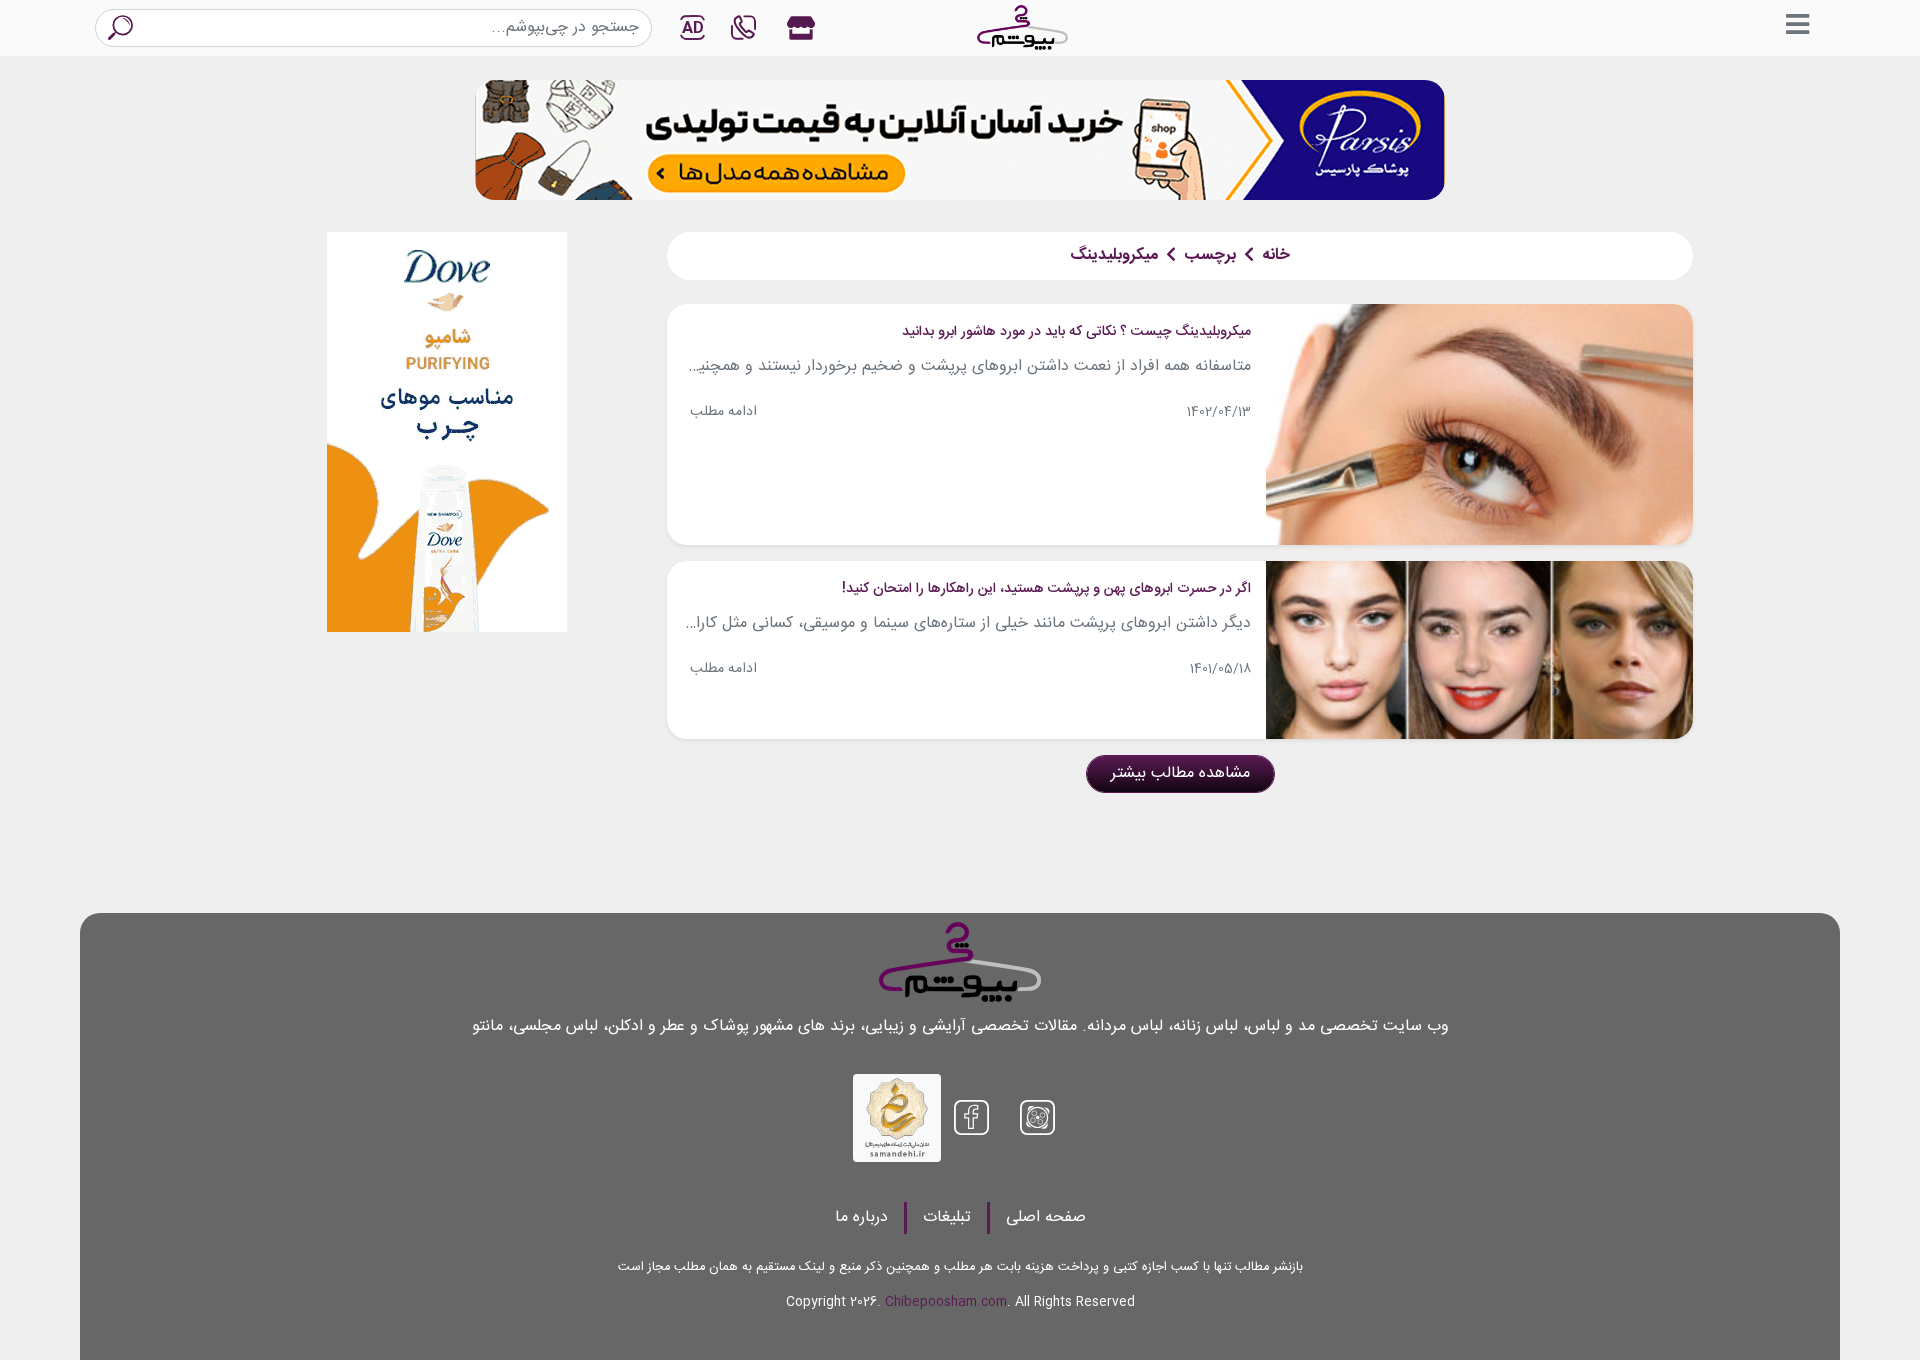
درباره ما (861, 1217)
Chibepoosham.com (946, 1302)
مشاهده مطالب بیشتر (1180, 773)
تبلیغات (947, 1217)
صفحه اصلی (1046, 1217)
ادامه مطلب (723, 412)
